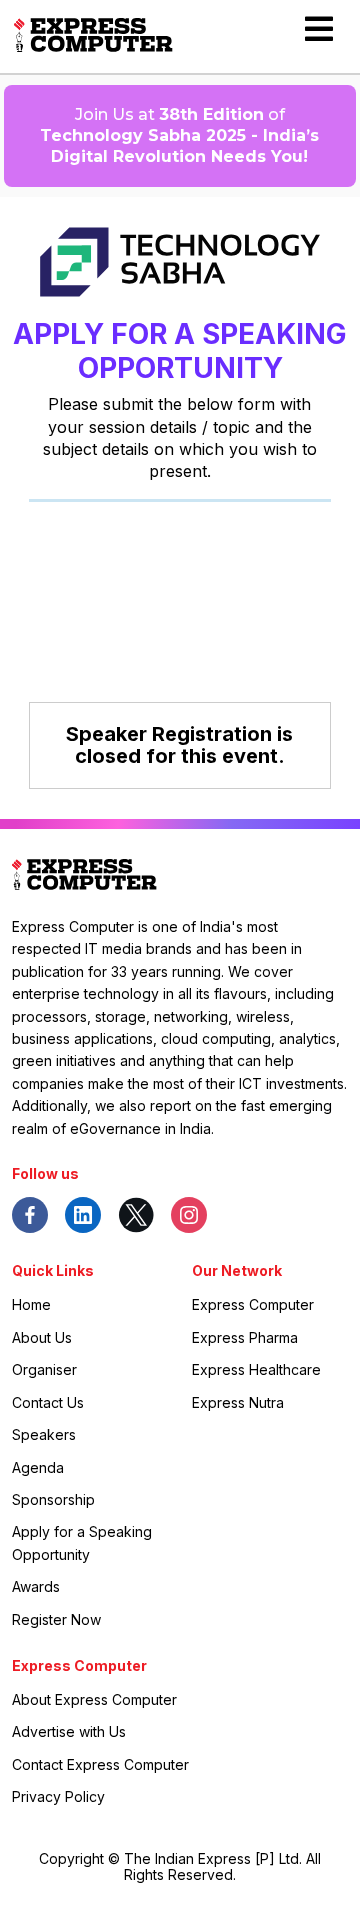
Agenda (38, 1467)
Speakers (44, 1434)
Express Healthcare (256, 1369)
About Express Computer (94, 1699)
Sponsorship (53, 1499)
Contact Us (48, 1402)
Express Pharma (245, 1337)
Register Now (56, 1619)
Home (31, 1304)
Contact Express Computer (100, 1764)
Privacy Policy (58, 1796)
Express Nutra (238, 1402)
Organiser (44, 1369)
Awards (36, 1586)
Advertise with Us (69, 1731)
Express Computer (253, 1304)
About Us (42, 1337)
